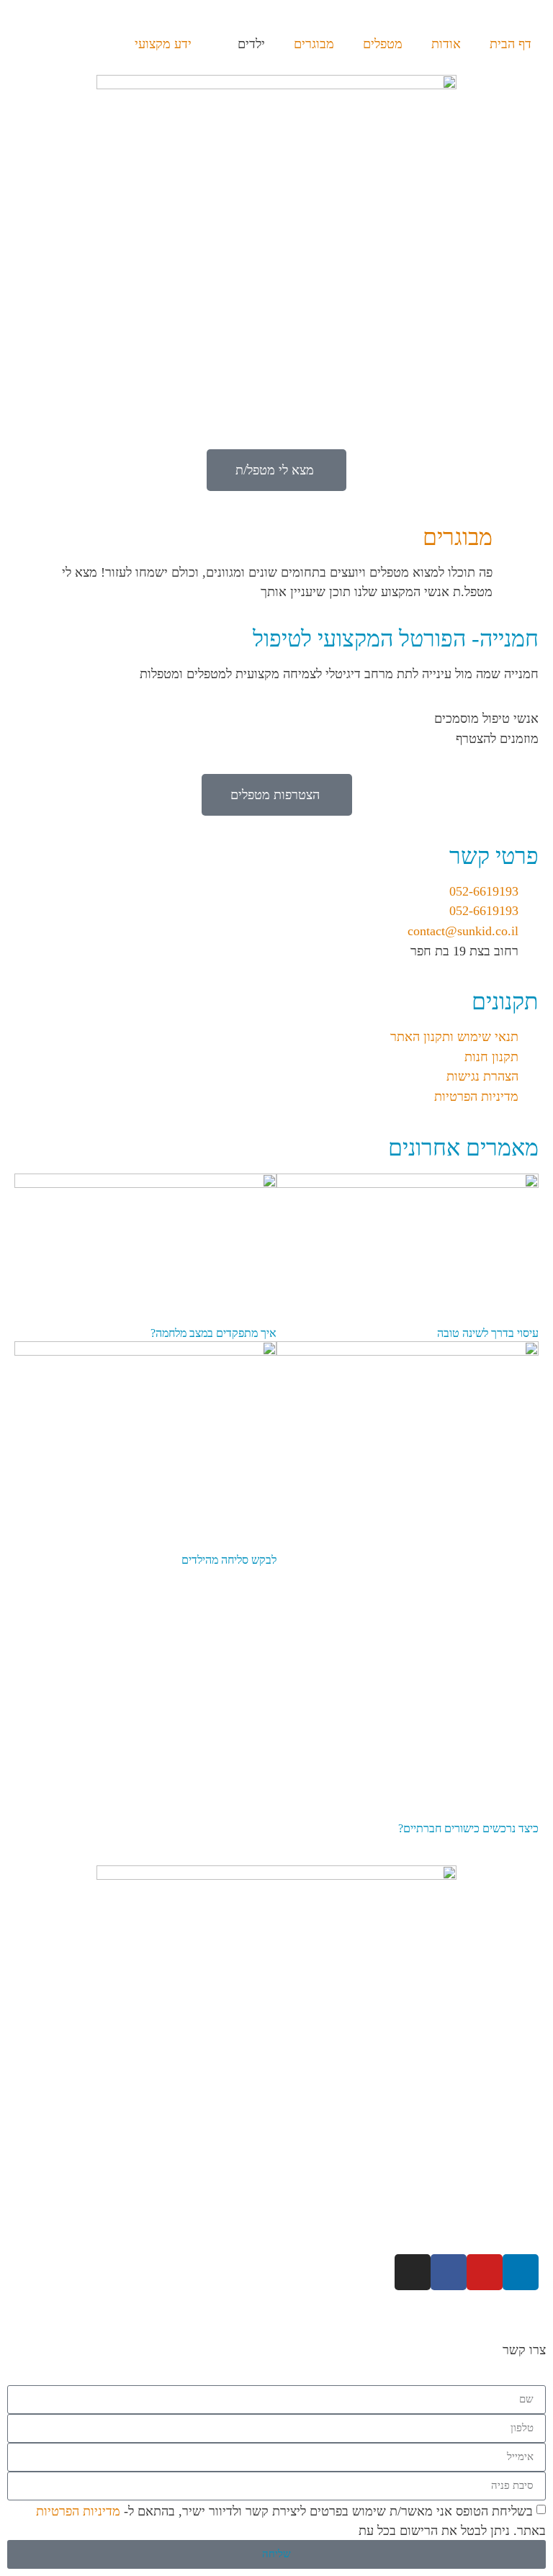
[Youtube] (485, 2272)
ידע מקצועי (163, 44)
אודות (446, 44)
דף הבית (511, 44)
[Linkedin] (521, 2272)
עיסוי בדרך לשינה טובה (488, 1333)
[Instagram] (413, 2272)
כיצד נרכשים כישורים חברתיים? (468, 1828)
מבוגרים (314, 44)
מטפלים (383, 44)
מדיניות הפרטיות (78, 2510)
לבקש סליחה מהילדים (229, 1560)
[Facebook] (449, 2272)
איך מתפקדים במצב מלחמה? (213, 1333)
